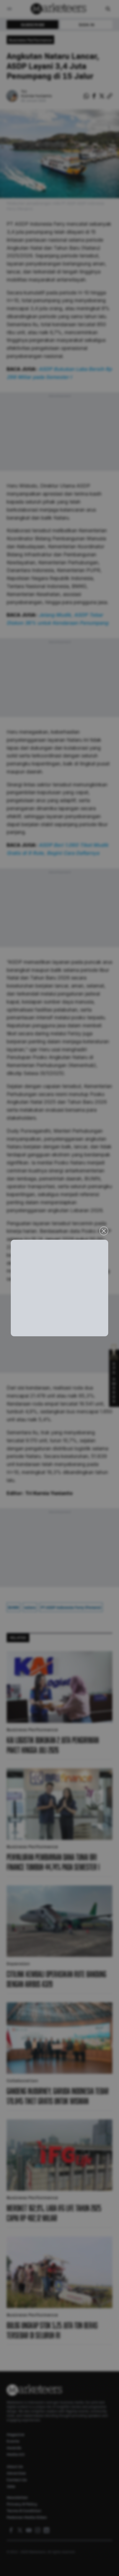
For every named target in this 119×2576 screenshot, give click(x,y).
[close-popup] (104, 1231)
